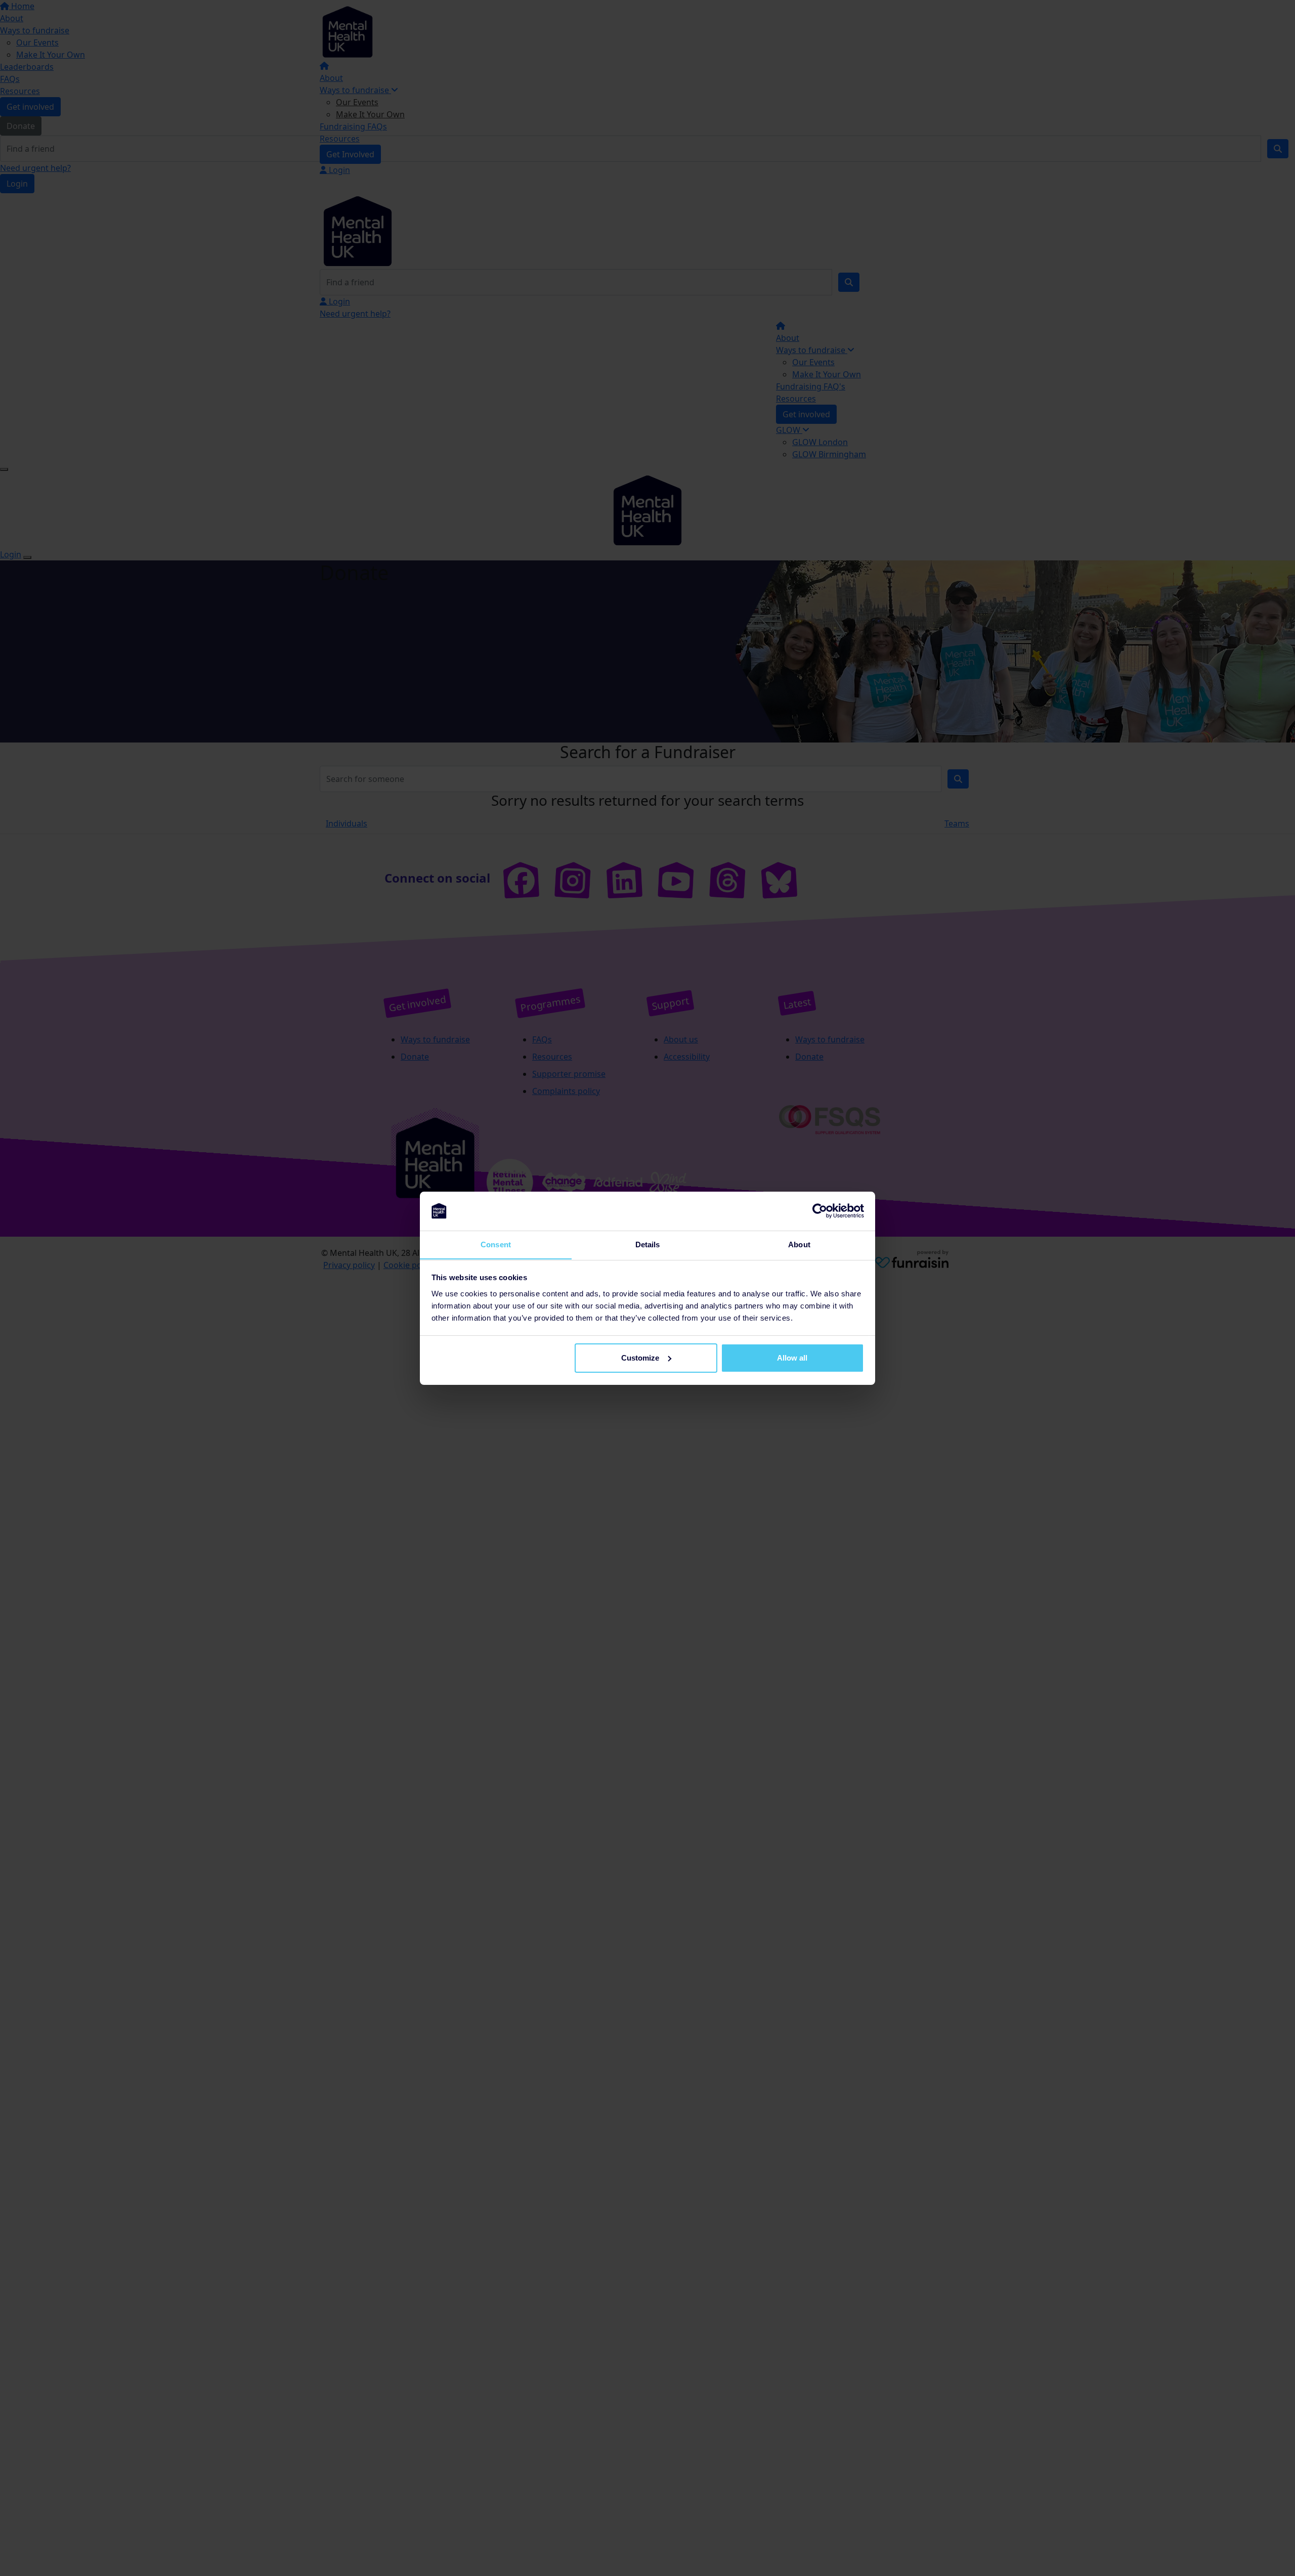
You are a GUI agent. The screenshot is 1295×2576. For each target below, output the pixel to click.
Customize (640, 1358)
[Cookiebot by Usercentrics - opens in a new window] (820, 1211)
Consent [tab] (496, 1244)
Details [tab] (648, 1244)
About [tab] (799, 1244)
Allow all (792, 1358)
